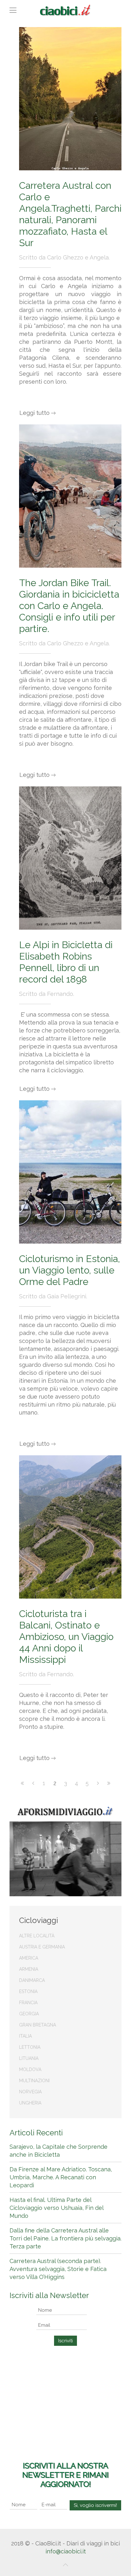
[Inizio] (22, 1783)
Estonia (28, 1991)
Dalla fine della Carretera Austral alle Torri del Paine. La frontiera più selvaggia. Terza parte (65, 2238)
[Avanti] (98, 1783)
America (29, 1958)
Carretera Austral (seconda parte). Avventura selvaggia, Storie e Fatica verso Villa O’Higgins (58, 2269)
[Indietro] (33, 1783)
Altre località (37, 1936)
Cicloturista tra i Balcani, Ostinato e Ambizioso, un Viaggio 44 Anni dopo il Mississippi (66, 1637)
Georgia (29, 2014)
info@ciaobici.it (66, 2551)
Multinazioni (34, 2081)
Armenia (29, 1969)
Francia (28, 2003)
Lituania (29, 2058)
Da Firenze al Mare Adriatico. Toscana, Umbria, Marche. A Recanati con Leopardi (61, 2177)
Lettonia (30, 2047)
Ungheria (30, 2103)
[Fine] (109, 1783)
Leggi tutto (34, 413)
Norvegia (30, 2092)
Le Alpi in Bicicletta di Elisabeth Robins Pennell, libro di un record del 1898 (66, 962)
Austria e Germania (42, 1947)
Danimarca (32, 1980)
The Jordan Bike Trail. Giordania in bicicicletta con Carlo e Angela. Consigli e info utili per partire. (69, 606)
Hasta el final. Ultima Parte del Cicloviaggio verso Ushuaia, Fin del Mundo (56, 2208)
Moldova (30, 2069)
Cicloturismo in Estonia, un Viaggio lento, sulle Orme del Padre (69, 1270)
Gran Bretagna (38, 2025)
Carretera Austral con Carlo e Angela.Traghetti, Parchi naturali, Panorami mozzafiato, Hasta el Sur (70, 214)
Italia (25, 2036)
